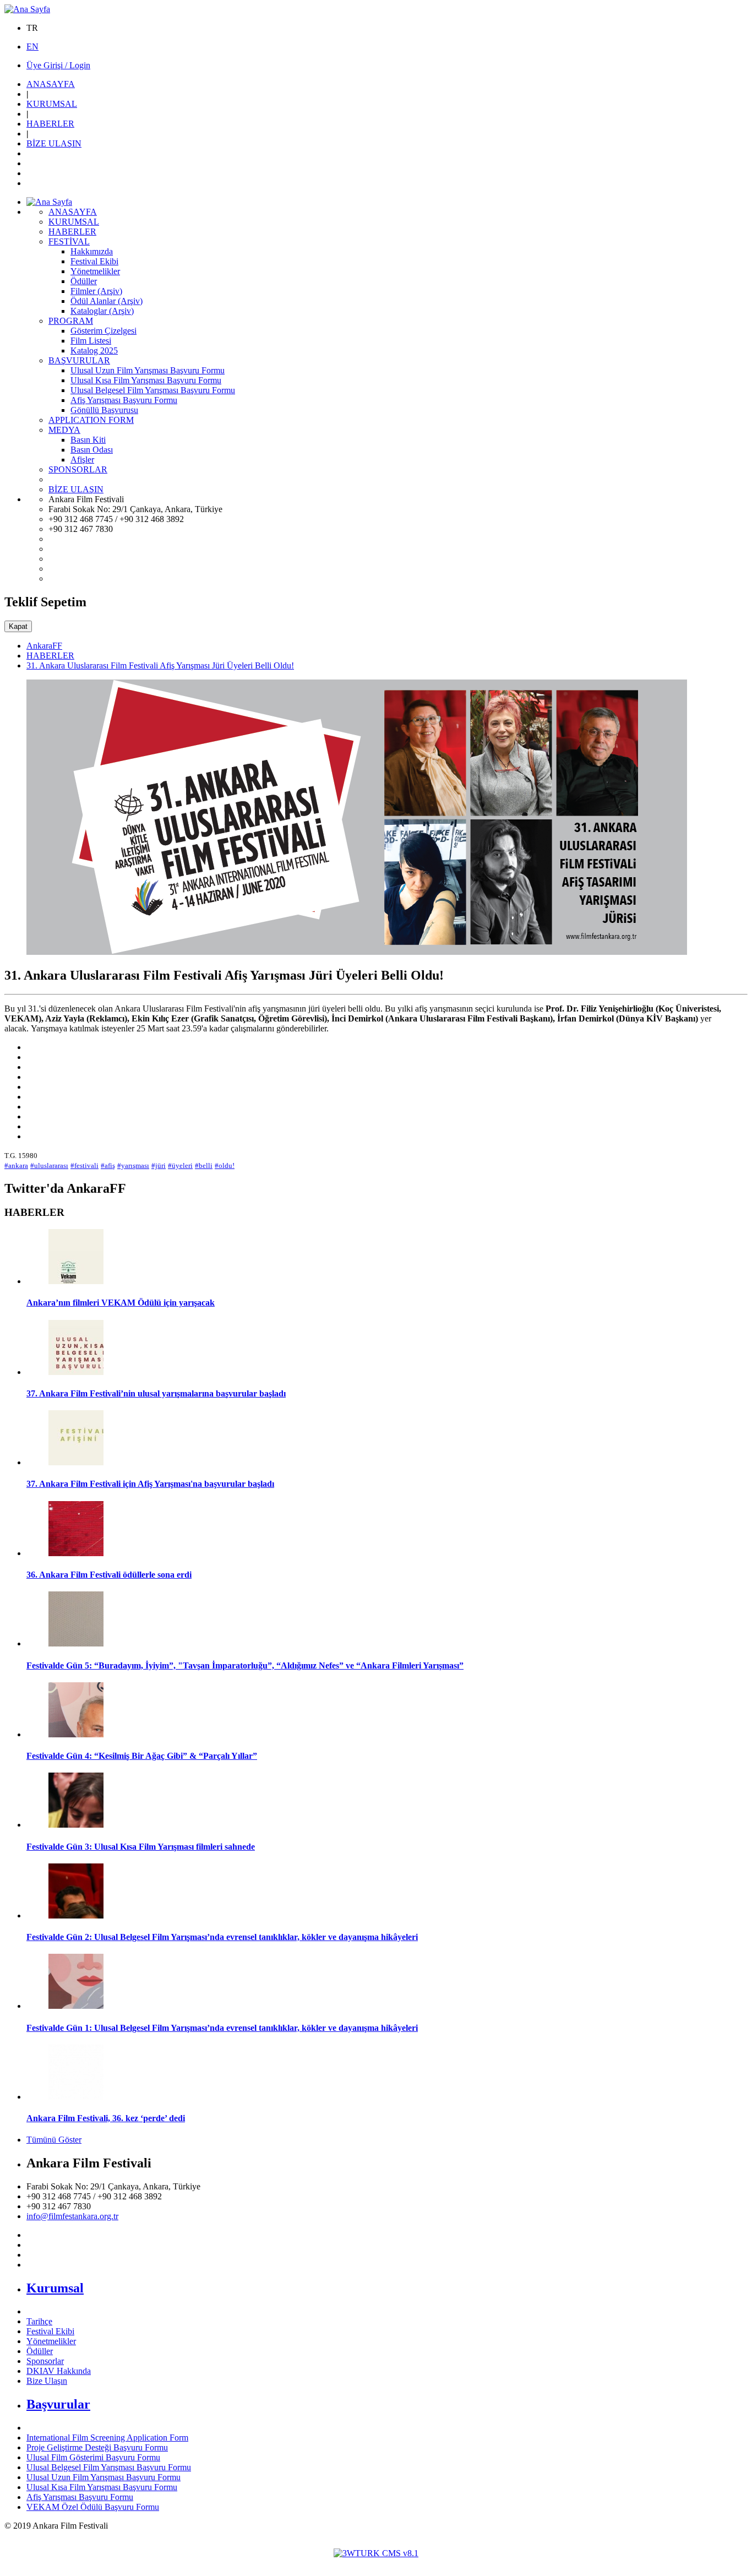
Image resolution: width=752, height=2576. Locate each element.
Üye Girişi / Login (58, 65)
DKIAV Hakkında (59, 2371)
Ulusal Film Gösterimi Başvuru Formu (93, 2457)
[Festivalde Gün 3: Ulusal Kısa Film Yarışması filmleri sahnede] (76, 1825)
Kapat (18, 626)
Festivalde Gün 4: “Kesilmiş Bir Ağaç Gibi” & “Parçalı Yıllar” (142, 1756)
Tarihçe (39, 2321)
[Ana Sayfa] (27, 9)
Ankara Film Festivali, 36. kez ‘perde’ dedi (106, 2118)
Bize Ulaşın (47, 2381)
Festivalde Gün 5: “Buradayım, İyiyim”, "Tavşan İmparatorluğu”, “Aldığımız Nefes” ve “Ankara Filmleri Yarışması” (245, 1665)
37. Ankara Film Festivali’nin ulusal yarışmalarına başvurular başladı (156, 1393)
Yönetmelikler (51, 2341)
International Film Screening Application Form (107, 2438)
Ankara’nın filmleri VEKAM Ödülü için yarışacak (121, 1303)
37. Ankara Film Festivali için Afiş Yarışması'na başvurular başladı (150, 1484)
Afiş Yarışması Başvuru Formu (80, 2497)
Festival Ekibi (50, 2331)
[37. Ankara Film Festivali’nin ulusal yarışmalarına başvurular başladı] (76, 1372)
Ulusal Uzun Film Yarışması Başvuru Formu (103, 2477)
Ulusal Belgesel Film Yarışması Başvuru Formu (109, 2467)
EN (32, 47)
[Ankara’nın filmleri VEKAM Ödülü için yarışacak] (76, 1281)
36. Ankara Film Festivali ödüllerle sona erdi (109, 1575)
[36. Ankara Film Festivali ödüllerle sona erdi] (76, 1553)
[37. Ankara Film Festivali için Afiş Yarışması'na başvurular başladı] (76, 1462)
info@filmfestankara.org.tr (72, 2216)
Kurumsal (55, 2288)
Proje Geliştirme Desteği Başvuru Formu (97, 2447)
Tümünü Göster (54, 2140)
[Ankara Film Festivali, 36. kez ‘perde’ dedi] (76, 2097)
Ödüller (40, 2351)
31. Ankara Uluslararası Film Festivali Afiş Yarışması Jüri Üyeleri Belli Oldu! (160, 665)
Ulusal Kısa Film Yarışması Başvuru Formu (102, 2487)
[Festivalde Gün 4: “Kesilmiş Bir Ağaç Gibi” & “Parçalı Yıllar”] (76, 1734)
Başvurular (58, 2404)
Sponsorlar (45, 2361)
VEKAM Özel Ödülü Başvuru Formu (93, 2507)
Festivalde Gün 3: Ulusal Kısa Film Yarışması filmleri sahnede (141, 1847)
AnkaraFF (44, 646)
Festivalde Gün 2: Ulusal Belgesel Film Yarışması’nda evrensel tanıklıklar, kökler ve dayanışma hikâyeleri (222, 1937)
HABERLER (50, 656)
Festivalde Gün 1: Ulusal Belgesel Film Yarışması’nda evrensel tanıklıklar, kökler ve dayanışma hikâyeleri (222, 2028)
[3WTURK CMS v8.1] (376, 2553)
